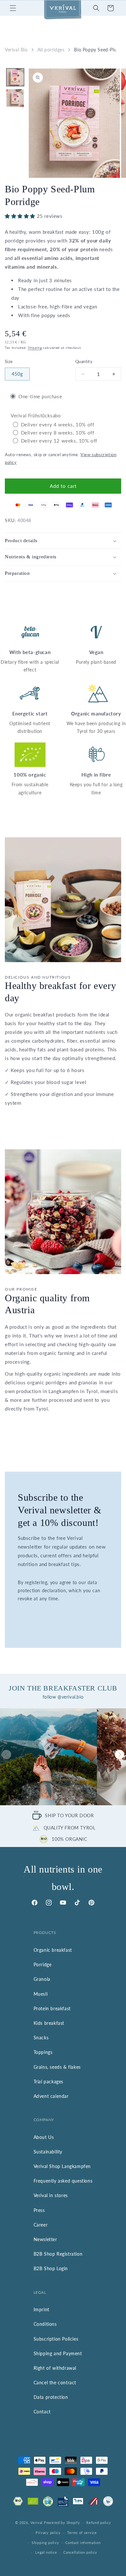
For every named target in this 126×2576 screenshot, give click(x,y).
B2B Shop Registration (58, 2254)
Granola (42, 1979)
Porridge (43, 1964)
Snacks (41, 2038)
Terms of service (82, 2533)
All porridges (51, 50)
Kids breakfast (49, 2023)
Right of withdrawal (55, 2368)
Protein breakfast (52, 2008)
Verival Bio (16, 50)
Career (41, 2225)
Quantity (84, 361)
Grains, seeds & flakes (57, 2067)
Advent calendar (51, 2096)
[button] (13, 8)
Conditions (45, 2324)
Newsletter (45, 2239)
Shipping (35, 348)
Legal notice (46, 2552)
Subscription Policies (56, 2339)
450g (17, 374)
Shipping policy (45, 2543)
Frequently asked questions (63, 2181)
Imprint (42, 2309)
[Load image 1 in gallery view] (15, 77)
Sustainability (48, 2152)
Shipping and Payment (58, 2353)
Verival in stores (51, 2195)
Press (39, 2210)
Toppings (43, 2052)
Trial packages (48, 2082)
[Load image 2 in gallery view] (15, 98)
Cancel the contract (55, 2383)
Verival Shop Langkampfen (62, 2166)
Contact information (83, 2543)
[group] (48, 1757)
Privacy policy (48, 2533)
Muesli (41, 1994)
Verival (37, 2522)
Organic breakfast (53, 1950)
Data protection (51, 2397)
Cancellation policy (80, 2552)
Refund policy (99, 2522)
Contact (42, 2412)
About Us (44, 2137)
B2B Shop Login (51, 2268)
